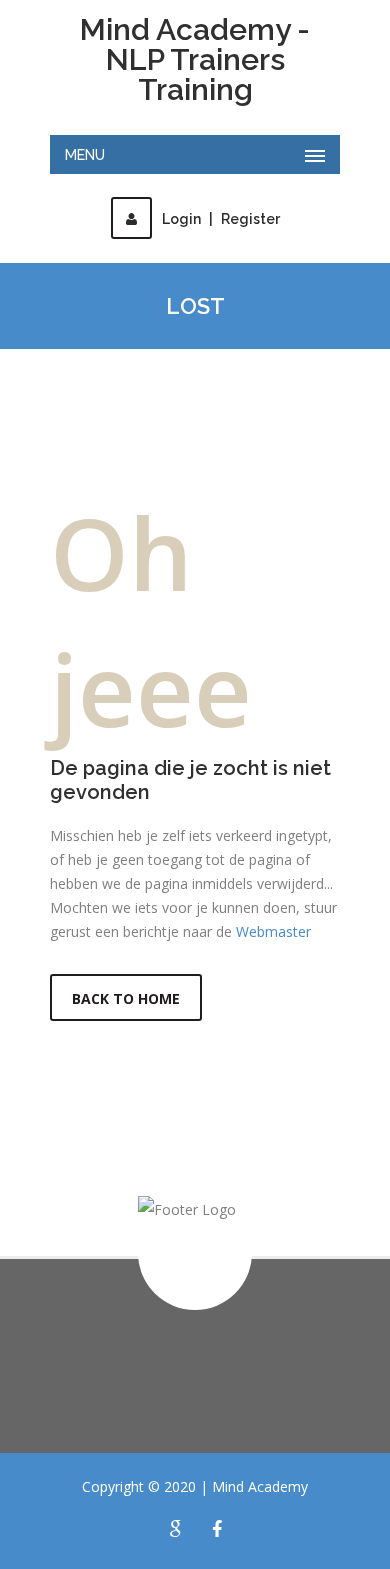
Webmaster (273, 931)
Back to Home (126, 998)
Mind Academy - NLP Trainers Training (195, 60)
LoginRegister (221, 219)
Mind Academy (260, 1486)
